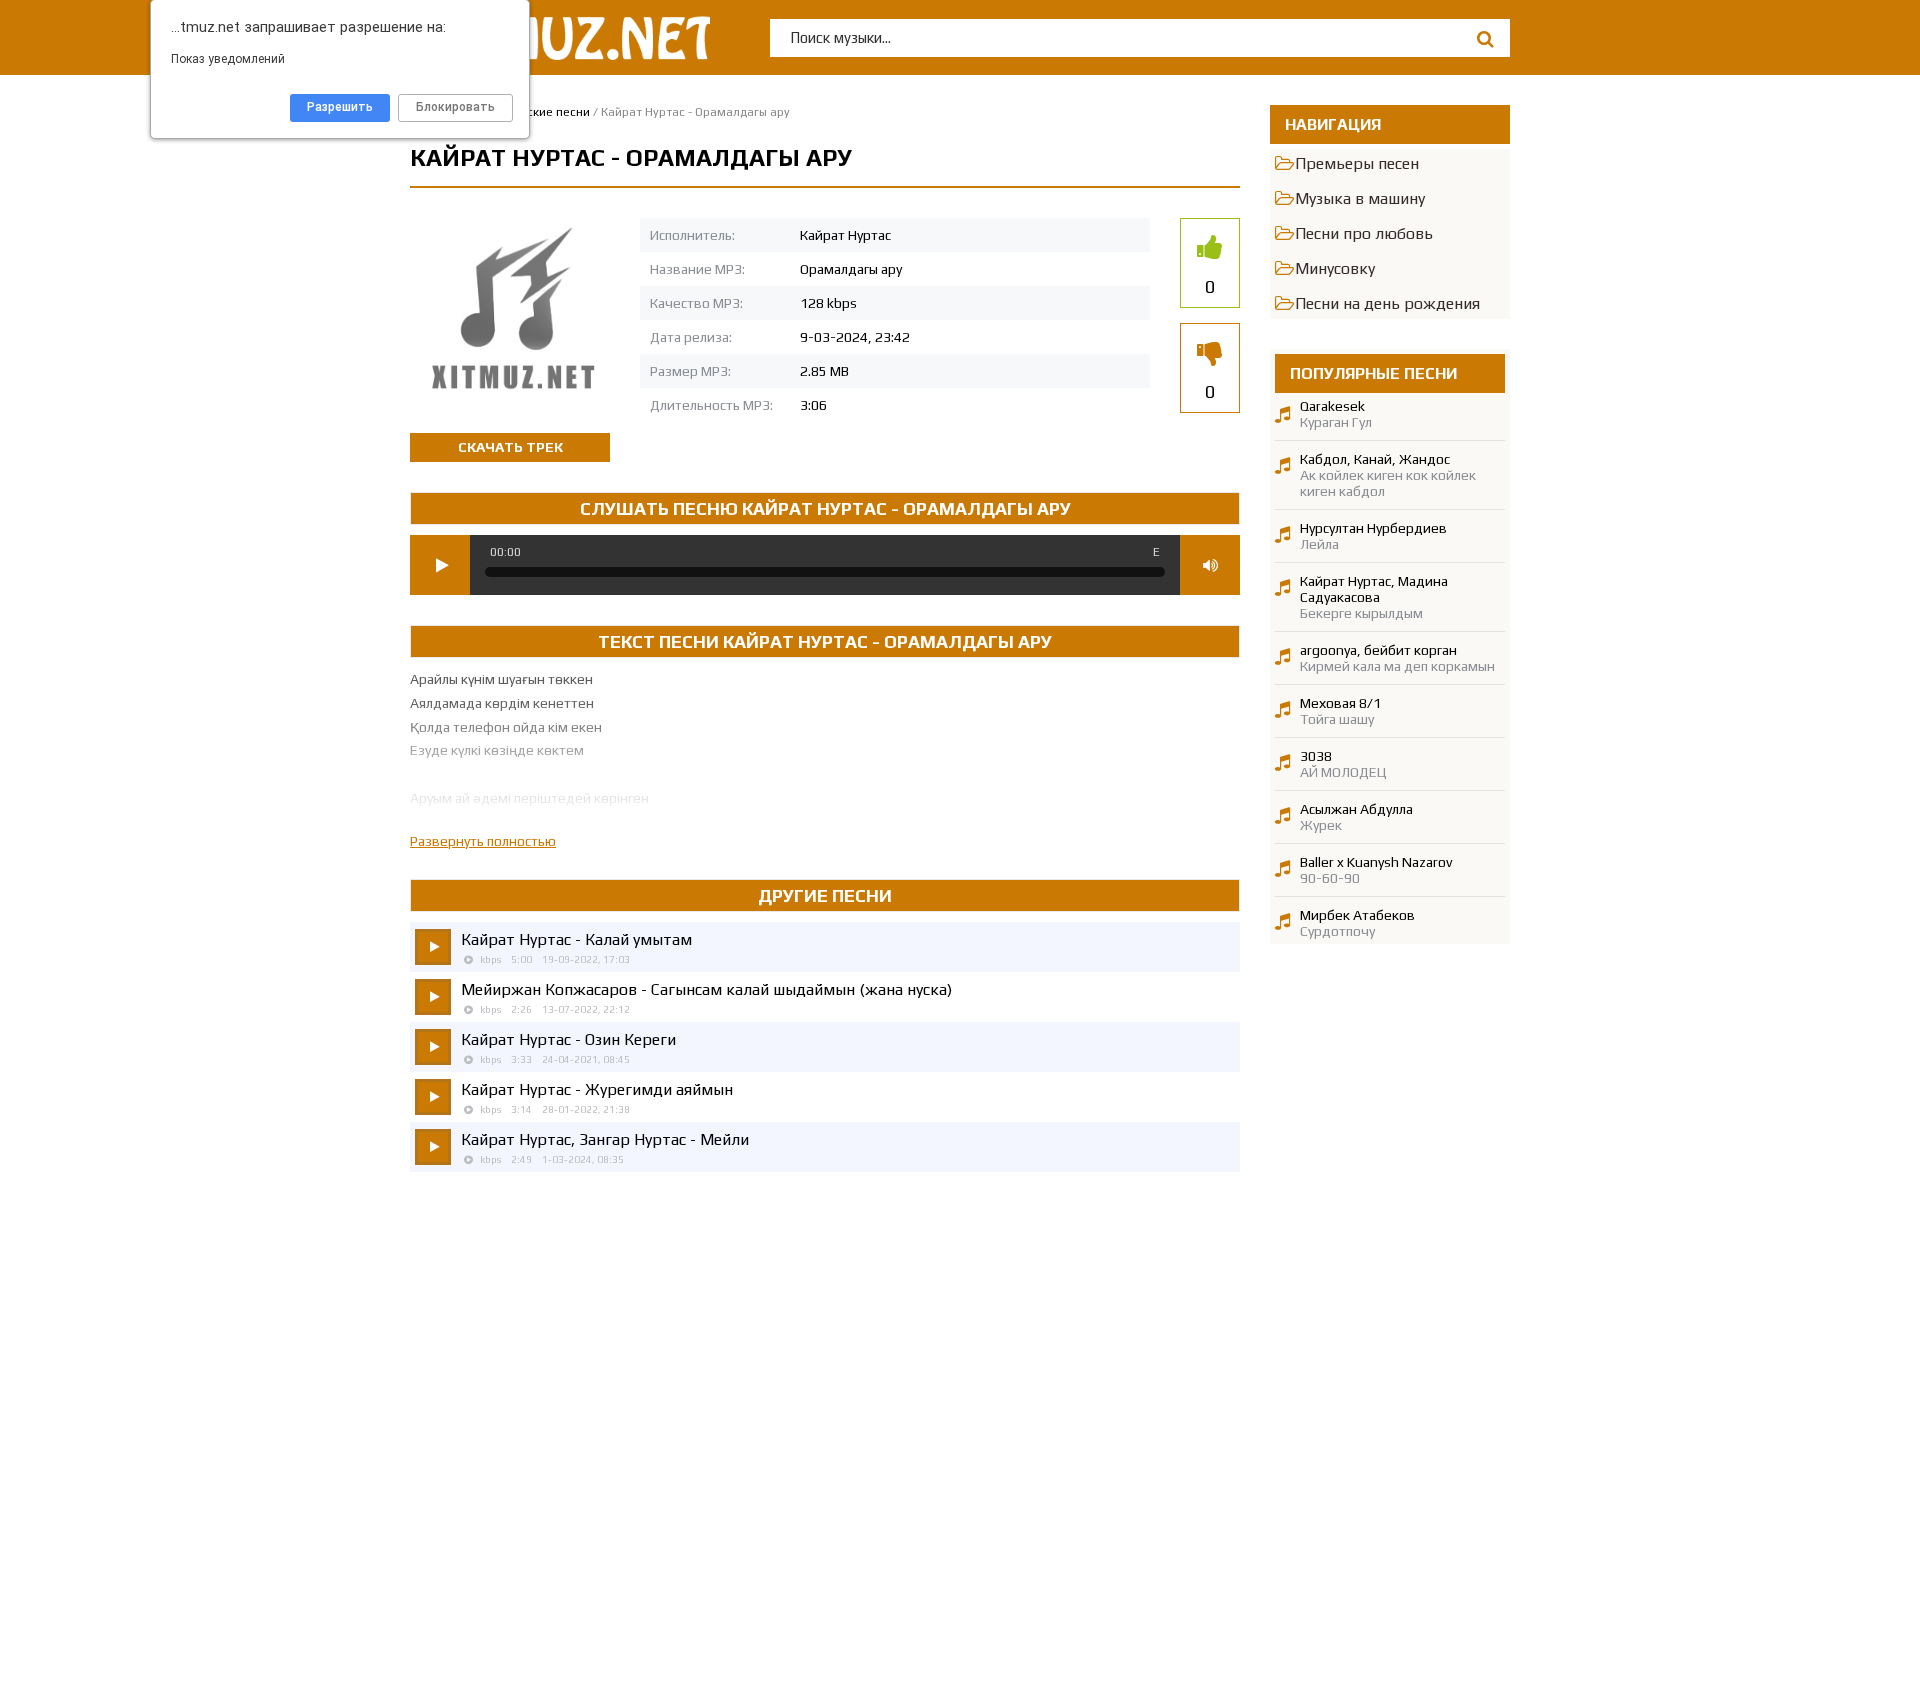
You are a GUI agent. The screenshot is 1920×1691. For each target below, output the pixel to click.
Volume (1210, 565)
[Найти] (1485, 38)
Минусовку (1335, 268)
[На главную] (560, 37)
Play (440, 565)
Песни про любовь (1364, 233)
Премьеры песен (1357, 163)
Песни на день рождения (1387, 303)
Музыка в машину (1360, 198)
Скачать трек (510, 447)
